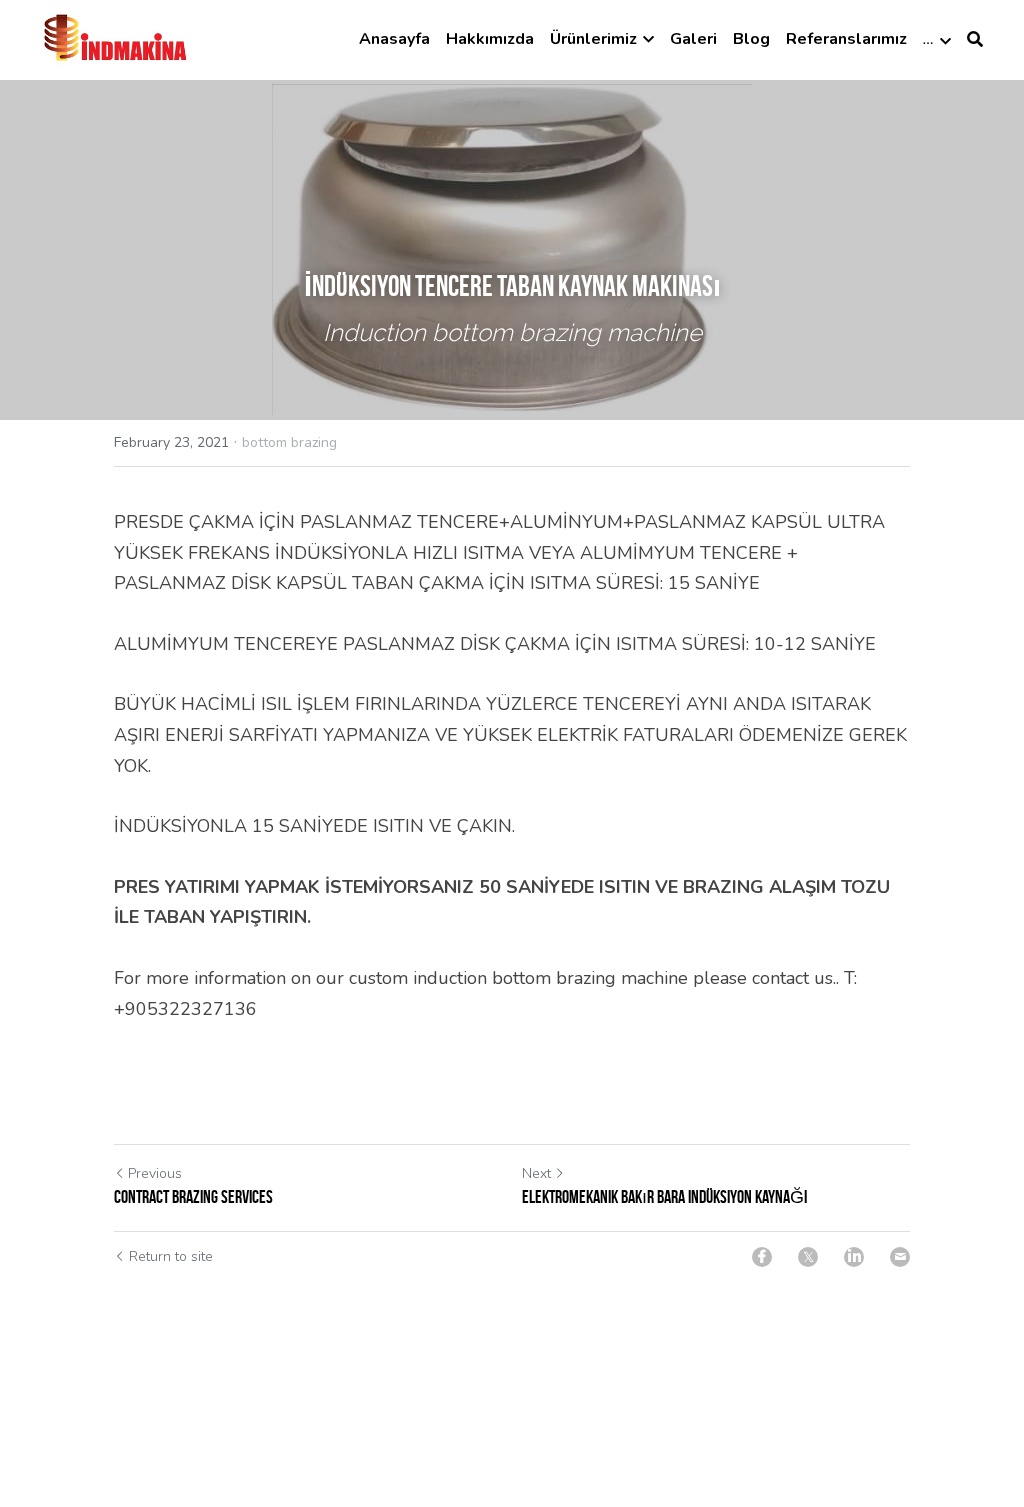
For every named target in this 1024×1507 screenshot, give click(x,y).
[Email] (900, 1257)
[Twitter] (808, 1257)
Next (536, 1173)
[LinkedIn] (854, 1257)
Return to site (171, 1256)
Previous (155, 1173)
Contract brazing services (193, 1197)
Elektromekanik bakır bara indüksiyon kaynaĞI (664, 1197)
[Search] (975, 39)
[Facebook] (762, 1257)
